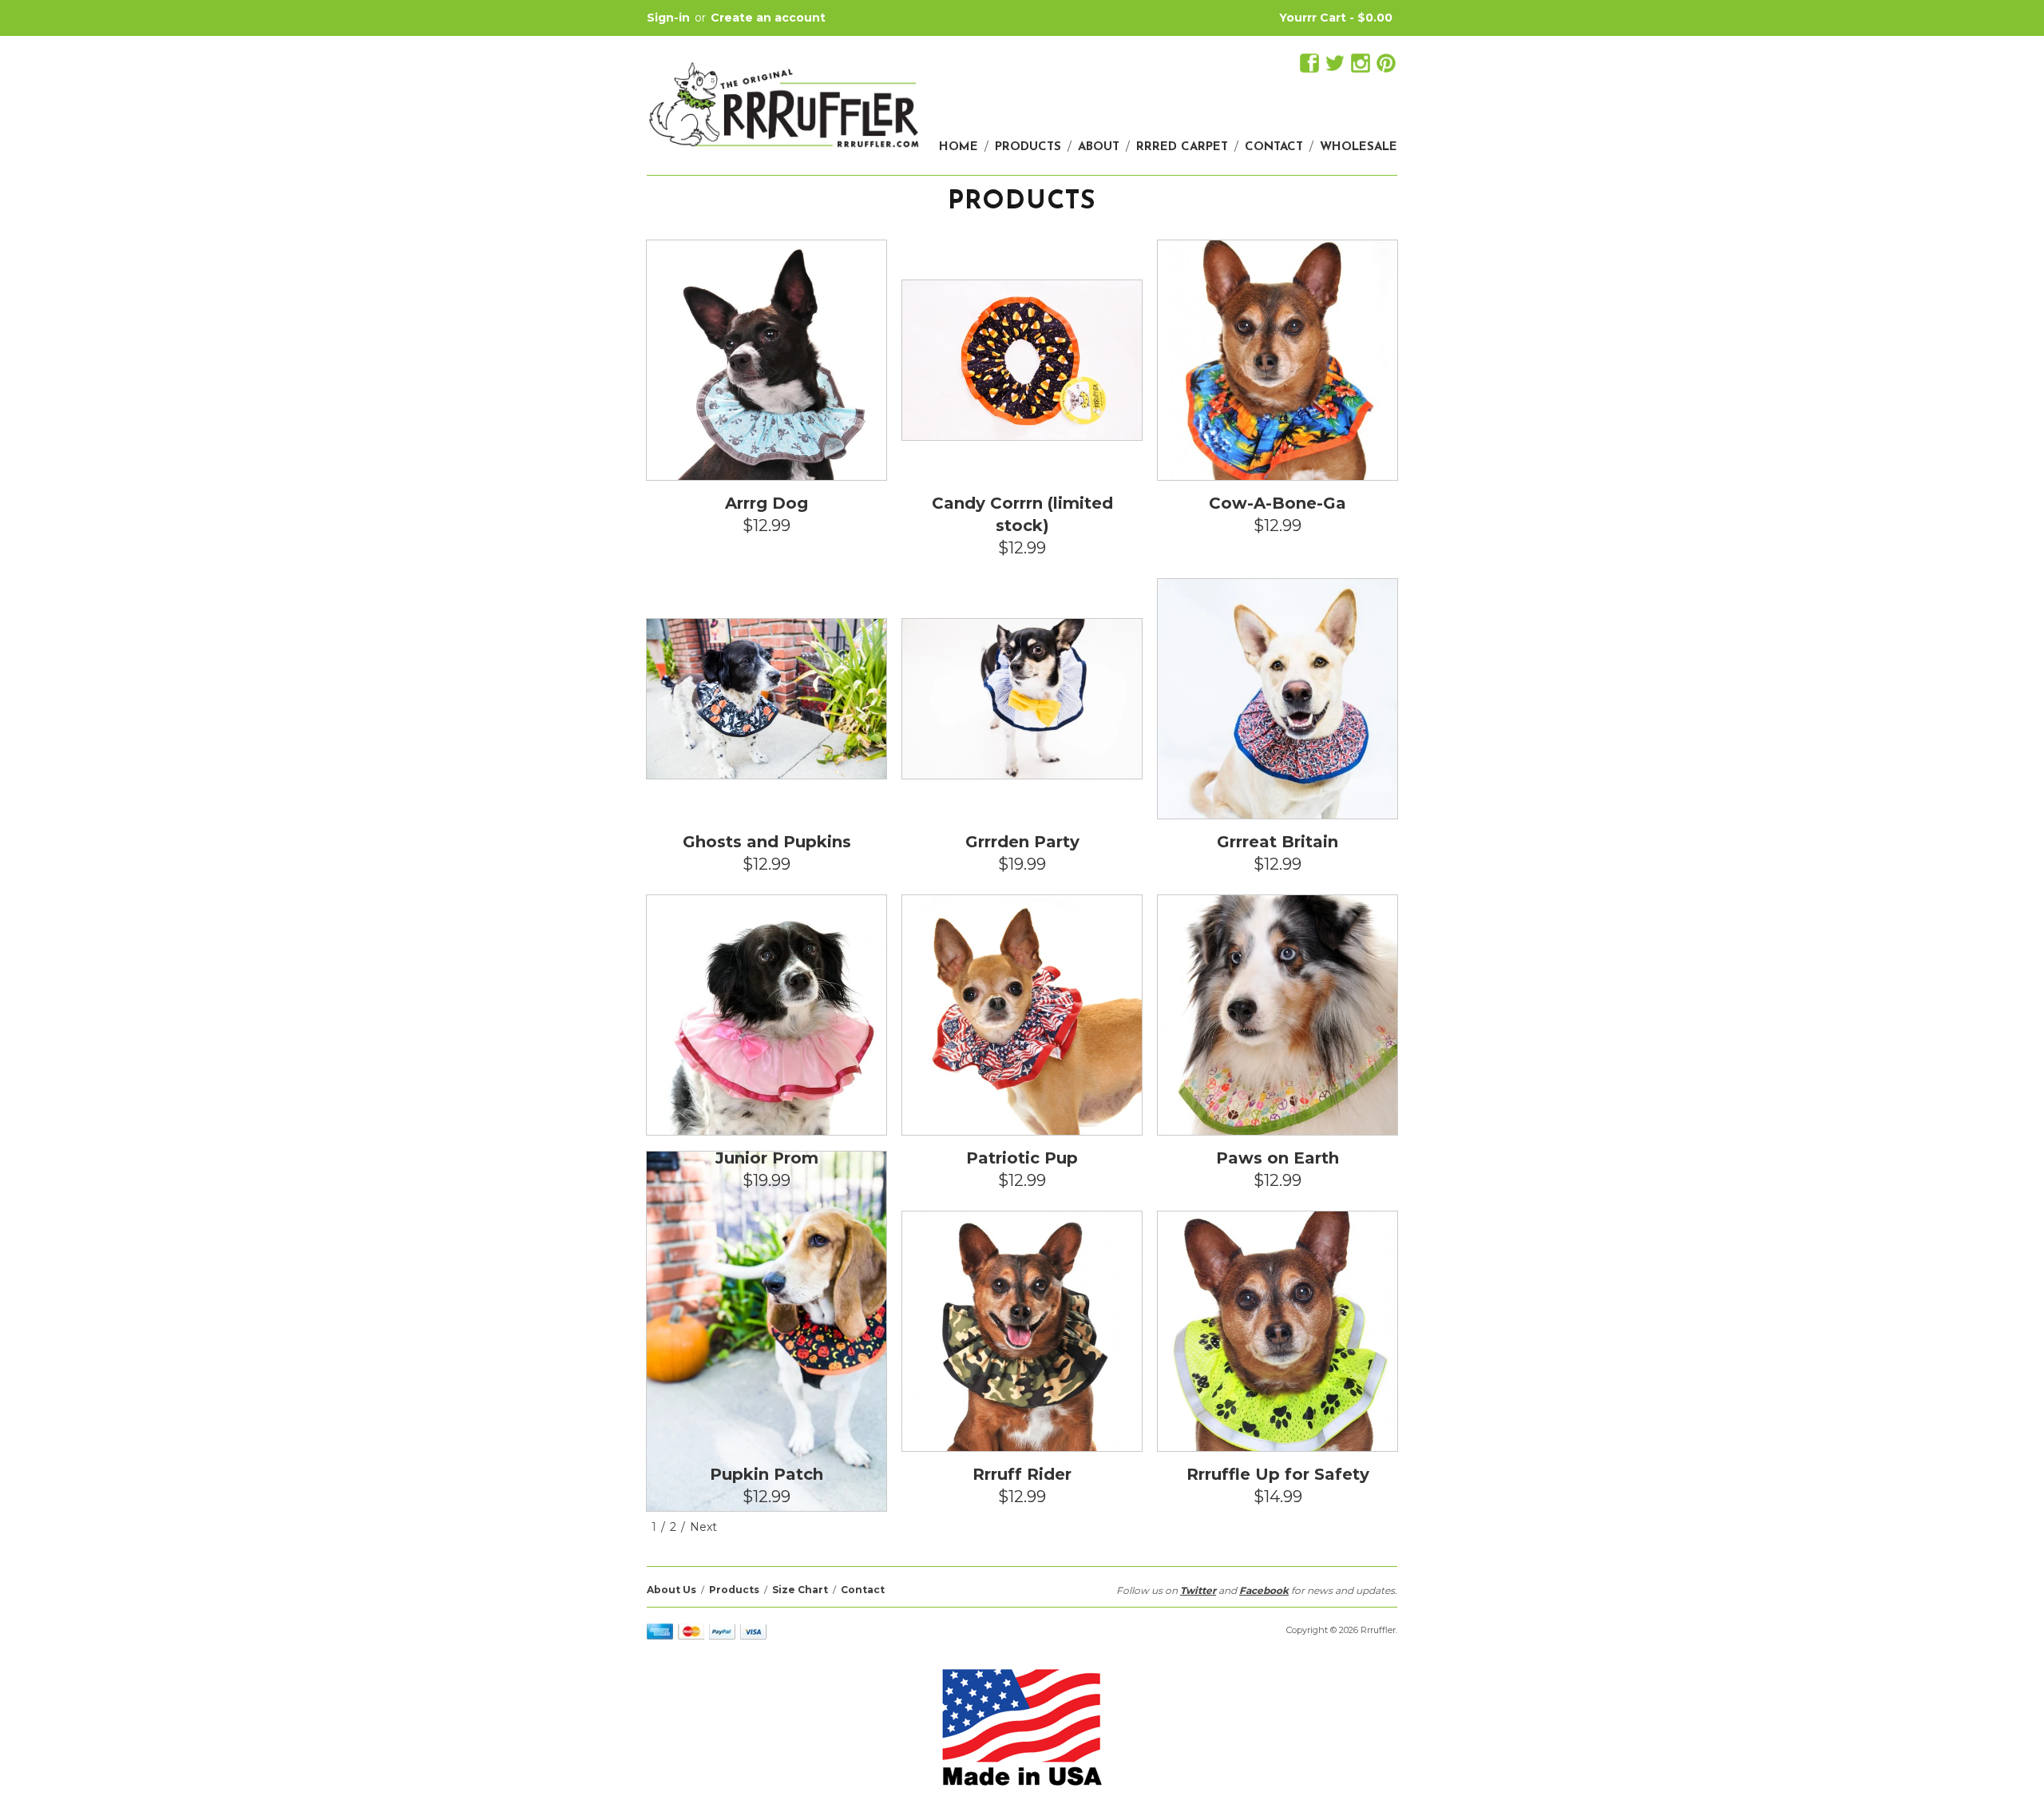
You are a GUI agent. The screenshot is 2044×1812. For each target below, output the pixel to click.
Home (959, 147)
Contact (1274, 147)
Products (1028, 147)
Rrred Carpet (1182, 147)
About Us (671, 1590)
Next (703, 1527)
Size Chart (800, 1590)
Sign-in (668, 18)
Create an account (768, 18)
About (1099, 147)
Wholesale (1359, 147)
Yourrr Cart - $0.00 (1336, 18)
